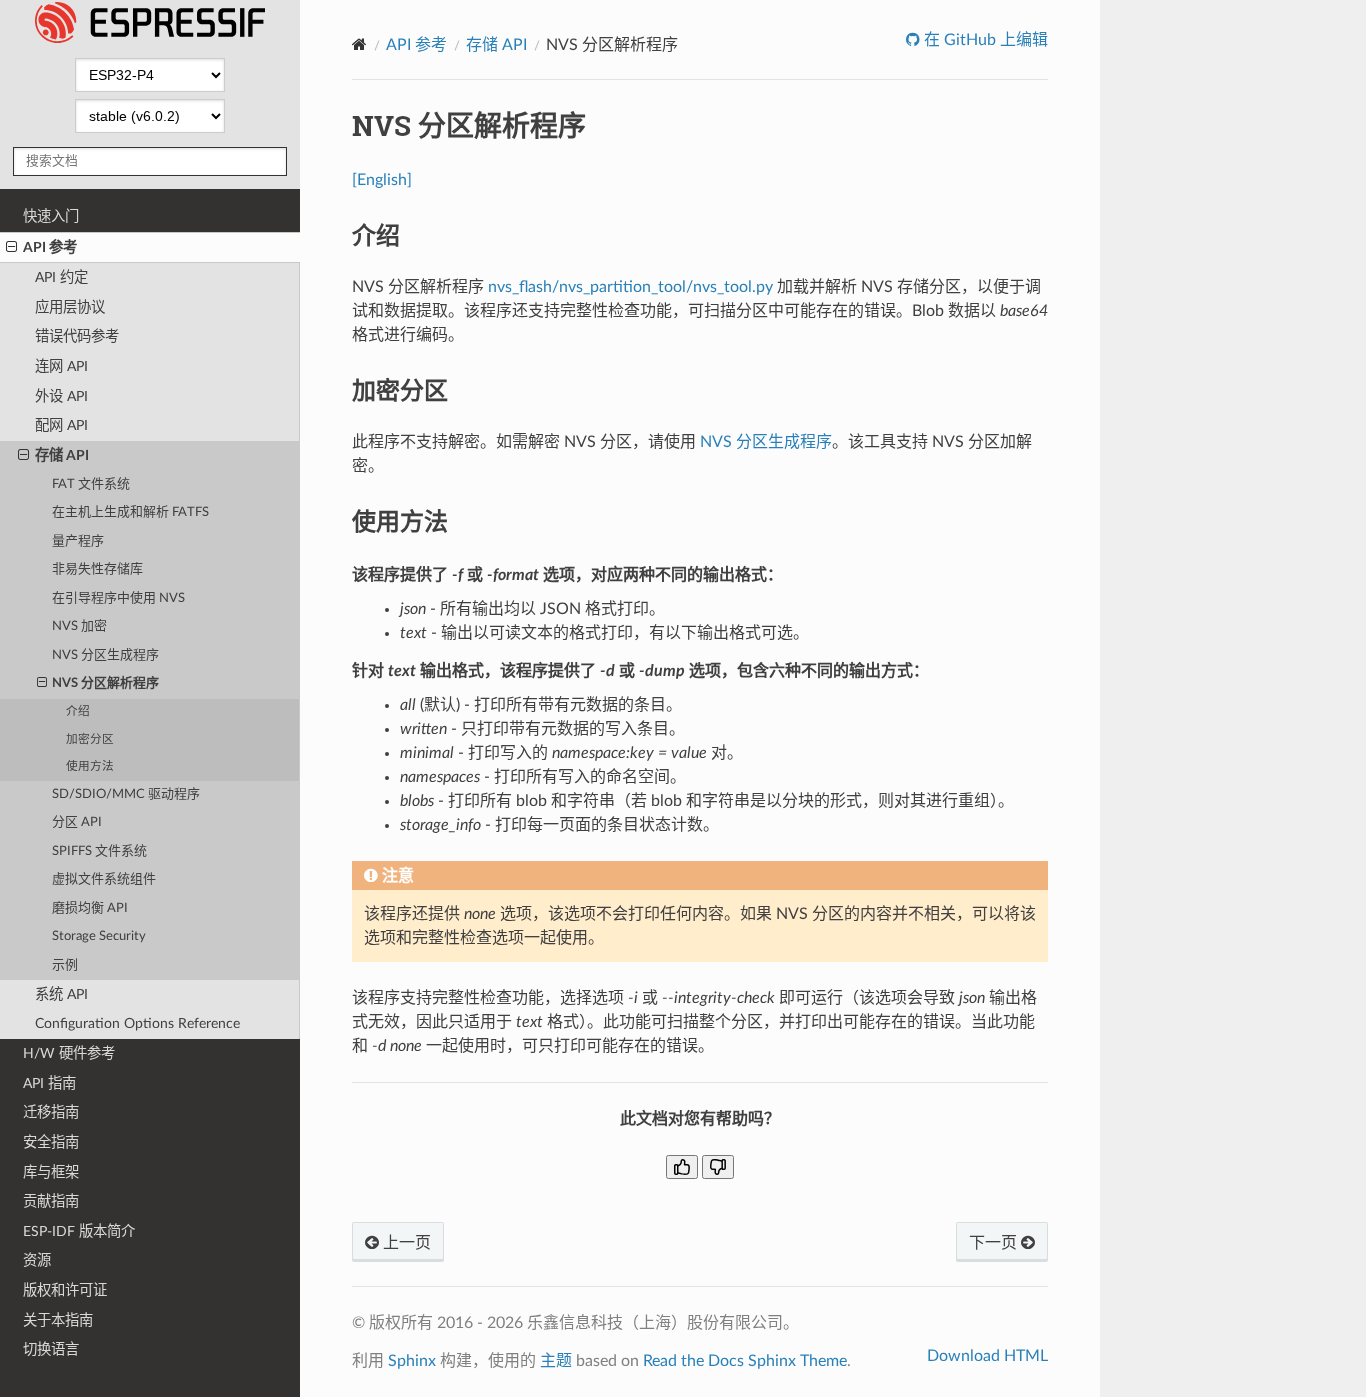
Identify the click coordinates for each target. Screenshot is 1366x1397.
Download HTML (987, 1356)
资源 (37, 1260)
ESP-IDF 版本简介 (79, 1231)
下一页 (995, 1243)
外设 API (61, 396)
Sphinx (412, 1361)
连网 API (61, 366)
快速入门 (51, 216)
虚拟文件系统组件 (104, 879)
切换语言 (51, 1349)
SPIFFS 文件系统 (99, 851)
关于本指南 (58, 1320)
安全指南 (51, 1142)
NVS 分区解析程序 (105, 683)
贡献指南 (51, 1201)
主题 (556, 1361)
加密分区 (90, 739)
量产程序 (78, 541)
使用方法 (90, 766)
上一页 (405, 1243)
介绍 (78, 711)
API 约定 (61, 277)
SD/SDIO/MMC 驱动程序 (126, 794)
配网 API (61, 425)
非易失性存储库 (97, 569)
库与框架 (51, 1172)
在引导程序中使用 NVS (118, 598)
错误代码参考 (77, 336)
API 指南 (49, 1083)
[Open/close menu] (11, 248)
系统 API (61, 994)
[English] (382, 180)
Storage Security (99, 936)
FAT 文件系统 (91, 484)
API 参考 (50, 247)
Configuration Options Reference (137, 1023)
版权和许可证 (65, 1290)
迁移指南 (51, 1112)
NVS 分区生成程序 (105, 655)
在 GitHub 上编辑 (984, 40)
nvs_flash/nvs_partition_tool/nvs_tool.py (630, 287)
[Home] (359, 44)
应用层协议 (70, 307)
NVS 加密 (79, 626)
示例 (65, 965)
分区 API (77, 822)
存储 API (62, 455)
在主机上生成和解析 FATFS (130, 512)
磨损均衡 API (90, 908)
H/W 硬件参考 (69, 1053)
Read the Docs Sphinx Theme (745, 1361)
